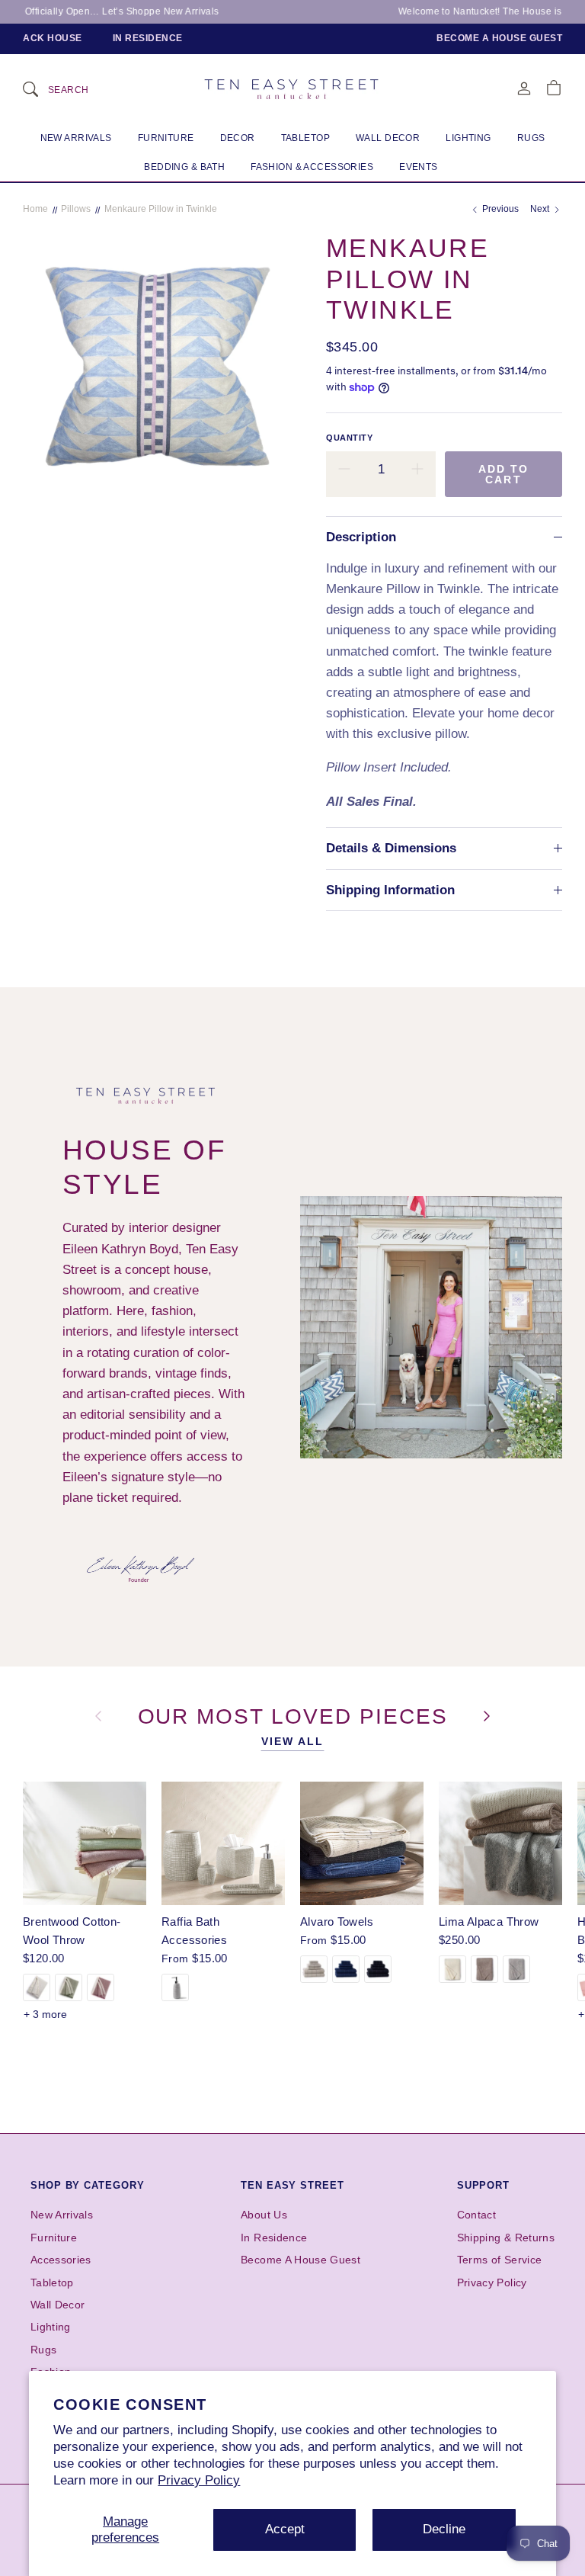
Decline (444, 2529)
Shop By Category (88, 2185)
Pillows (76, 209)
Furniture (166, 138)
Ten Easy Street (292, 2185)
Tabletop (305, 138)
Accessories (61, 2260)
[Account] (524, 88)
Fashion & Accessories (312, 167)
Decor (238, 138)
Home (35, 209)
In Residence (148, 38)
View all (293, 1741)
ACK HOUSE (53, 38)
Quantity (349, 438)
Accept (285, 2529)
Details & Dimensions (391, 848)
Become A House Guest (300, 2260)
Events (419, 167)
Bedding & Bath (184, 167)
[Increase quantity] (417, 470)
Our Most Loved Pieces (297, 1716)
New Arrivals (76, 138)
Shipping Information (390, 890)
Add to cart (504, 474)
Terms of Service (500, 2260)
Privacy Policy (199, 2480)
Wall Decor (388, 138)
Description (361, 537)
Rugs (531, 138)
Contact (476, 2215)
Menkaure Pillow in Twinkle (161, 209)
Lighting (468, 138)
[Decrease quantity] (344, 470)
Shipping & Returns (506, 2238)
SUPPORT (483, 2185)
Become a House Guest (499, 38)
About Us (264, 2215)
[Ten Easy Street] (292, 88)
